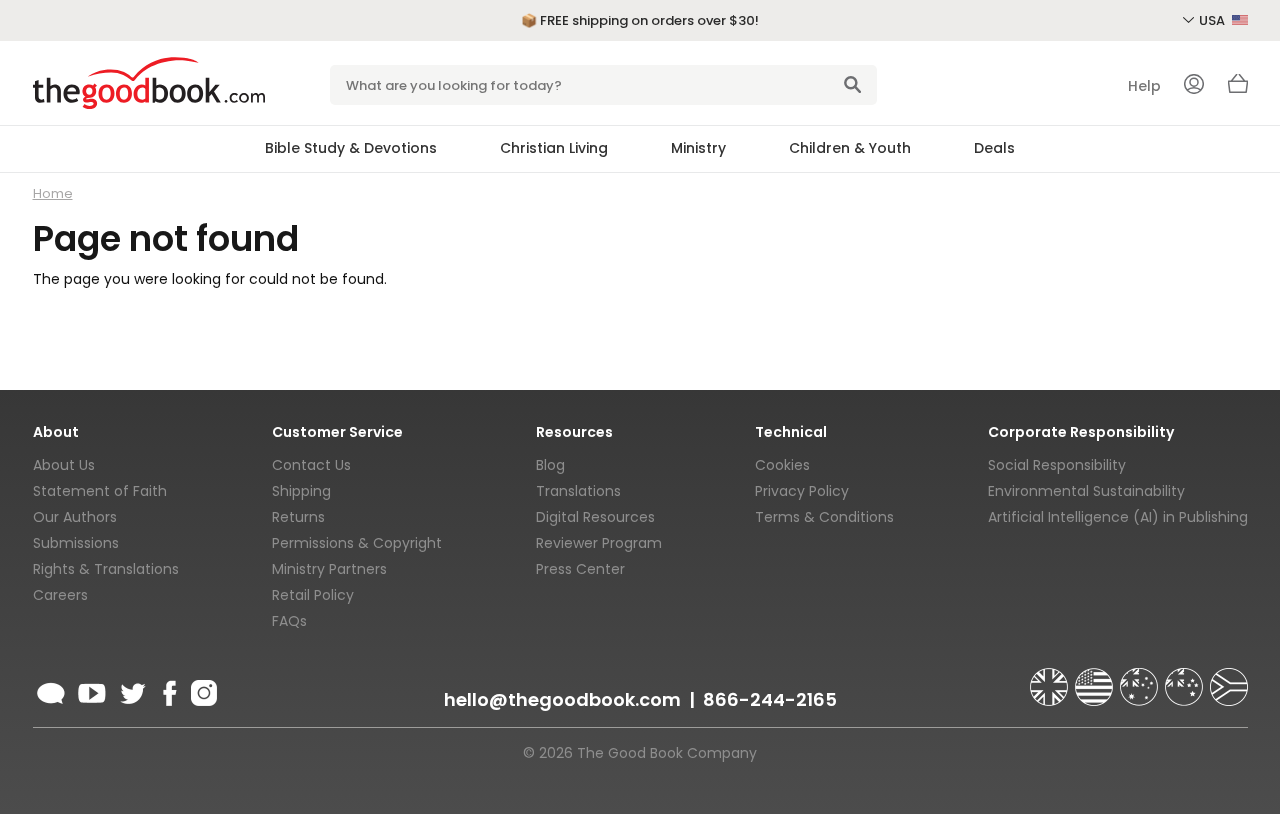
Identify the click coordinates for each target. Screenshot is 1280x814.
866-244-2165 (770, 699)
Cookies (782, 465)
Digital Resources (595, 517)
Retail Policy (313, 595)
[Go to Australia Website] (1141, 678)
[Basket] (1238, 89)
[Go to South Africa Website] (1229, 678)
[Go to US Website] (1096, 678)
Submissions (76, 543)
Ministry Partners (329, 569)
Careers (60, 595)
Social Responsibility (1057, 465)
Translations (578, 491)
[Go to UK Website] (1051, 678)
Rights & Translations (106, 569)
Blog (550, 465)
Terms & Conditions (824, 517)
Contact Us (311, 465)
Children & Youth (850, 148)
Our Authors (75, 517)
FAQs (289, 621)
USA (1213, 20)
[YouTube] (92, 690)
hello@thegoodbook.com (562, 699)
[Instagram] (202, 690)
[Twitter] (131, 690)
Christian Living (554, 148)
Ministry (698, 148)
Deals (994, 148)
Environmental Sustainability (1086, 491)
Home (53, 193)
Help (1144, 86)
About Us (64, 465)
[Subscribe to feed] (51, 690)
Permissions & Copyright (357, 543)
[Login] (1194, 86)
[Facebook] (168, 690)
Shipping (301, 491)
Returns (298, 517)
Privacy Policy (802, 491)
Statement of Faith (100, 491)
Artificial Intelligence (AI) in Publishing (1118, 517)
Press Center (580, 569)
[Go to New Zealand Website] (1186, 678)
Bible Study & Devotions (351, 148)
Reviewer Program (599, 543)
